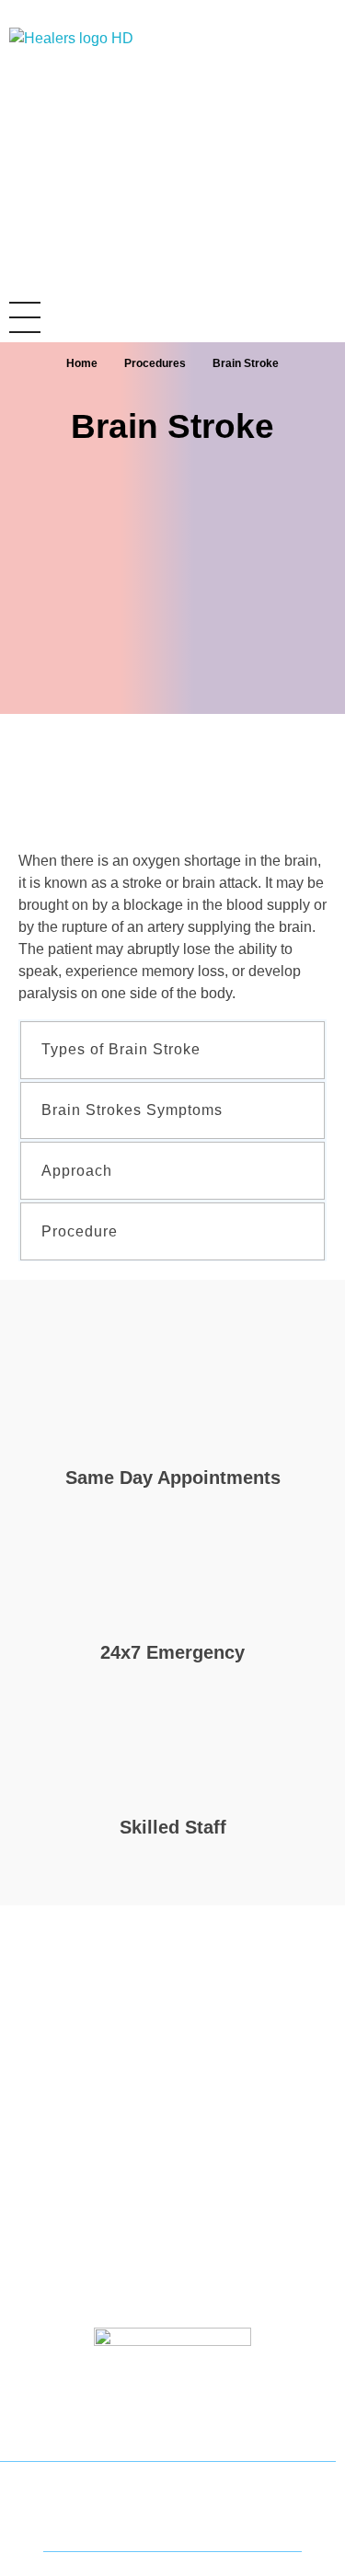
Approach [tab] (77, 1171)
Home (82, 363)
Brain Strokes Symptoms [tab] (132, 1110)
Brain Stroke (172, 426)
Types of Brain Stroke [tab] (121, 1049)
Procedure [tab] (80, 1231)
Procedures (155, 363)
